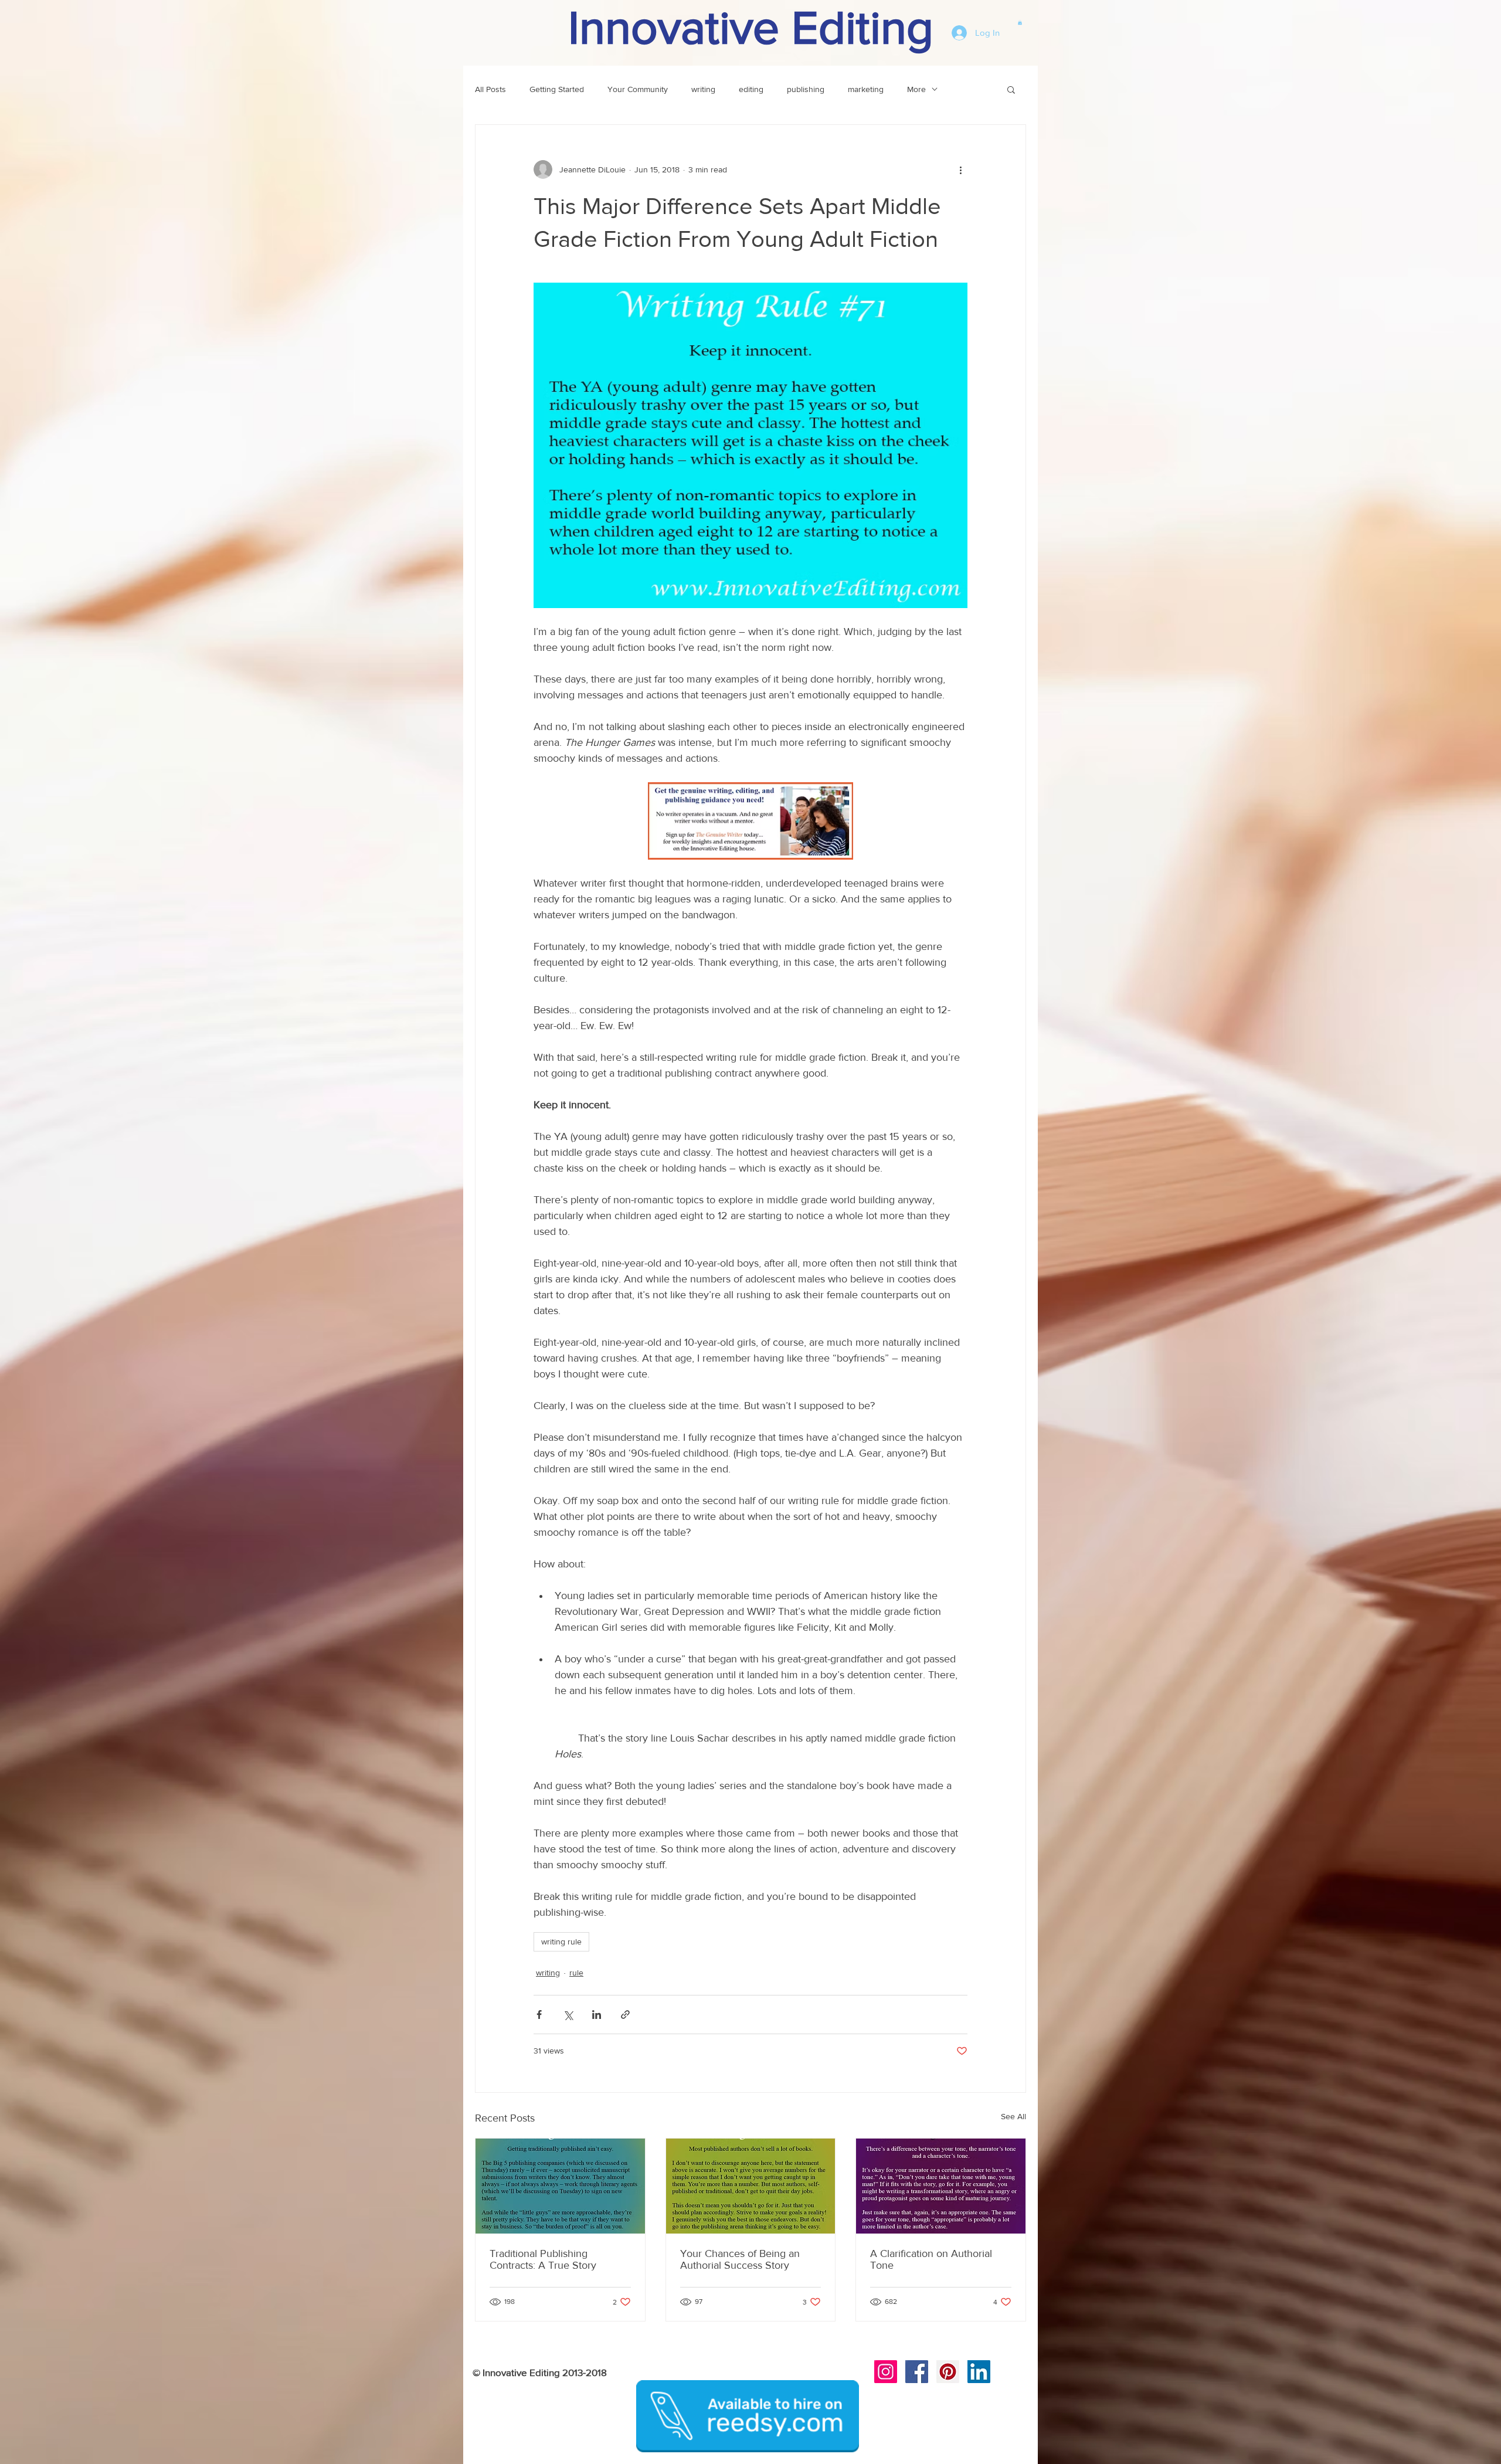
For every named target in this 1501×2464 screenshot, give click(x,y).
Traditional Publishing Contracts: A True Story (543, 2259)
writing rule (561, 1942)
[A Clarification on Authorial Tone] (941, 2186)
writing (703, 89)
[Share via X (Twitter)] (568, 2015)
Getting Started (557, 89)
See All (1013, 2116)
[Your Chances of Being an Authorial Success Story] (751, 2186)
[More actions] (960, 169)
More (916, 89)
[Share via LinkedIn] (597, 2015)
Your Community (638, 89)
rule (576, 1973)
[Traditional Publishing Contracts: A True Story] (560, 2186)
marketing (866, 89)
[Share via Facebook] (539, 2015)
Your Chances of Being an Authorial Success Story (740, 2259)
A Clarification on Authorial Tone (931, 2259)
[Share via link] (625, 2015)
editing (751, 89)
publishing (806, 89)
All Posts (490, 89)
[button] (1020, 22)
